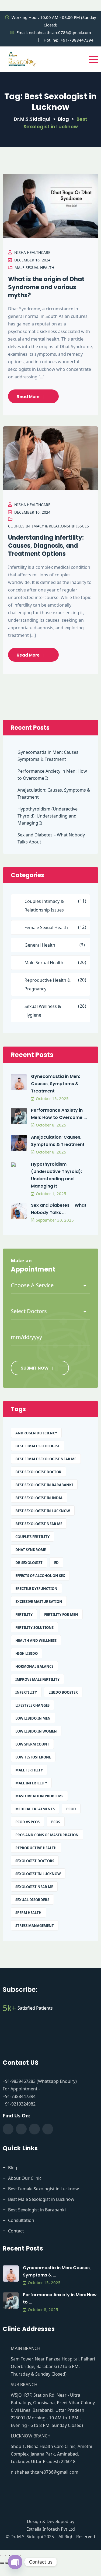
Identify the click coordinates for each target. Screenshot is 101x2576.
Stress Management (35, 1926)
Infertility (26, 1692)
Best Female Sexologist (38, 1446)
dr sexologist (29, 1563)
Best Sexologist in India (39, 1498)
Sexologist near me (34, 1887)
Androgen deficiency (36, 1433)
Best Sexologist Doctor (38, 1472)
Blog (13, 2168)
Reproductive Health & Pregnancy (48, 984)
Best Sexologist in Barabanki (44, 1485)
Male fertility (29, 1770)
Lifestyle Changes (32, 1705)
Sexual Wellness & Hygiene (43, 1011)
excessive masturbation (39, 1602)
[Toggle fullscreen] (8, 2555)
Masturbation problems (39, 1796)
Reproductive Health (36, 1848)
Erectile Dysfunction (36, 1589)
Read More (28, 397)
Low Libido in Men (33, 1718)
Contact (16, 2231)
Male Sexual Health (34, 268)
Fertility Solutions (34, 1627)
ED (56, 1563)
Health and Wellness (36, 1640)
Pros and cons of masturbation (47, 1835)
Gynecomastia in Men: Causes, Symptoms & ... (57, 2271)
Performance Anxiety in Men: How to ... (60, 2298)
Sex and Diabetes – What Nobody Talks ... (59, 1209)
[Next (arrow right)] (8, 2563)
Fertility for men (61, 1615)
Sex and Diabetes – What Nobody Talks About (51, 838)
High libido (27, 1653)
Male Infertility (31, 1783)
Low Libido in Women (36, 1731)
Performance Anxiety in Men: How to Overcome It (52, 775)
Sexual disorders (32, 1900)
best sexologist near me (39, 1524)
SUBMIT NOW (35, 1368)
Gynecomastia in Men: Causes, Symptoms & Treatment (48, 756)
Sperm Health (28, 1913)
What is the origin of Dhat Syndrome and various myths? (46, 287)
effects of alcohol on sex (40, 1576)
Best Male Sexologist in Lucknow (41, 2199)
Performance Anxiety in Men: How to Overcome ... (59, 1114)
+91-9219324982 (19, 2104)
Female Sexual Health (46, 927)
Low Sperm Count (32, 1744)
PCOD (71, 1809)
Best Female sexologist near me (46, 1459)
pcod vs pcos (27, 1822)
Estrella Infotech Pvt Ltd (51, 2529)
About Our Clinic (25, 2178)
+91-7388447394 (77, 40)
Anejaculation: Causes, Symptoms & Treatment (54, 793)
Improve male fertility (37, 1679)
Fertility (24, 1615)
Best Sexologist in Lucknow (43, 1511)
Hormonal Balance (34, 1666)
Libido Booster (63, 1692)
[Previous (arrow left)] (2, 2563)
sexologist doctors (35, 1861)
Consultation (21, 2220)
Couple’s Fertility (32, 1537)
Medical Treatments (35, 1809)
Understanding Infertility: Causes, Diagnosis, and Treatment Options (46, 546)
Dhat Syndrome (31, 1550)
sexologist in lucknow (38, 1874)
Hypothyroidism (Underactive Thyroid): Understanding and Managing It (48, 816)
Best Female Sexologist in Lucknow (43, 2189)
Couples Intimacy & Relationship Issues (48, 526)
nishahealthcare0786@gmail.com (60, 32)
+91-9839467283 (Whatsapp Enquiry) (40, 2081)
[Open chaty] (15, 2562)
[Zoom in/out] (2, 2555)
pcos (56, 1822)
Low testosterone (33, 1757)
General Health (40, 945)
